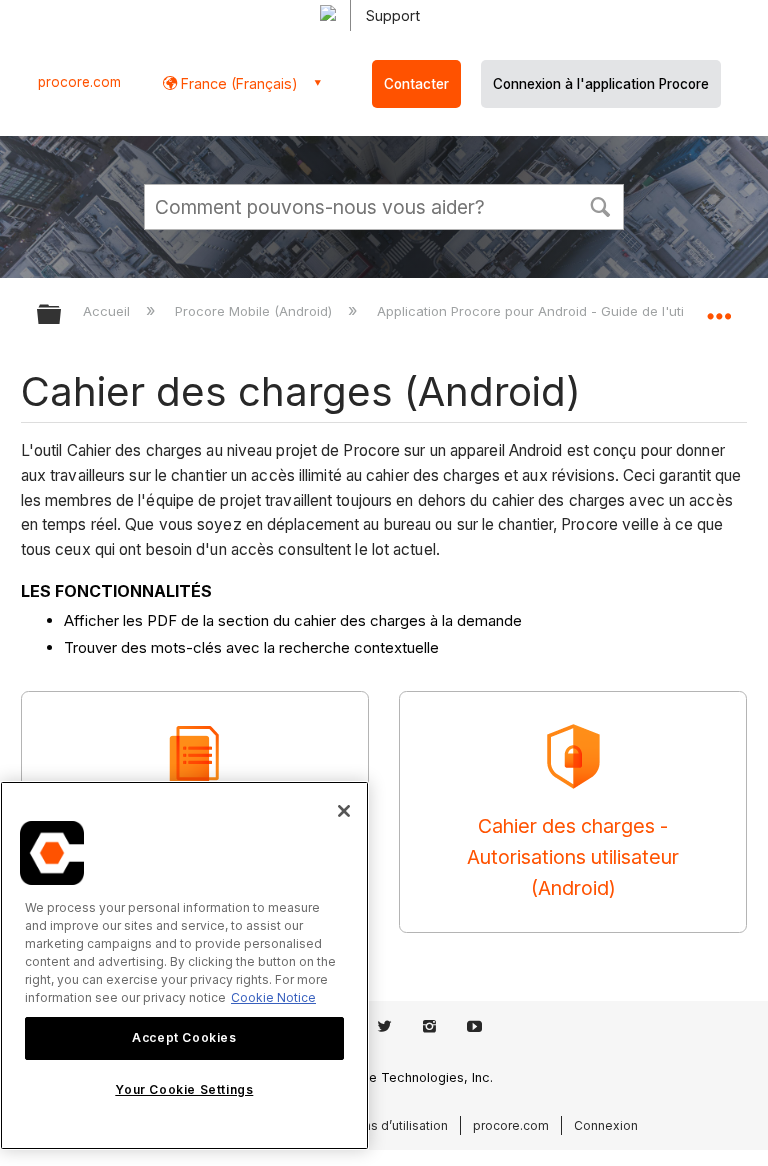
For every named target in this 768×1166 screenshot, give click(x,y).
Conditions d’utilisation (381, 1125)
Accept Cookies (184, 1037)
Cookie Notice (273, 997)
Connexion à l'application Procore (601, 84)
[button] (600, 205)
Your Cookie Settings (184, 1089)
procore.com (79, 82)
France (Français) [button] (237, 83)
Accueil (108, 311)
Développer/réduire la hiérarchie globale (62, 315)
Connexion (606, 1125)
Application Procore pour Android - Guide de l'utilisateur (555, 311)
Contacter (416, 84)
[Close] (344, 811)
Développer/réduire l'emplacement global (719, 308)
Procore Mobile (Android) (255, 311)
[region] (184, 965)
